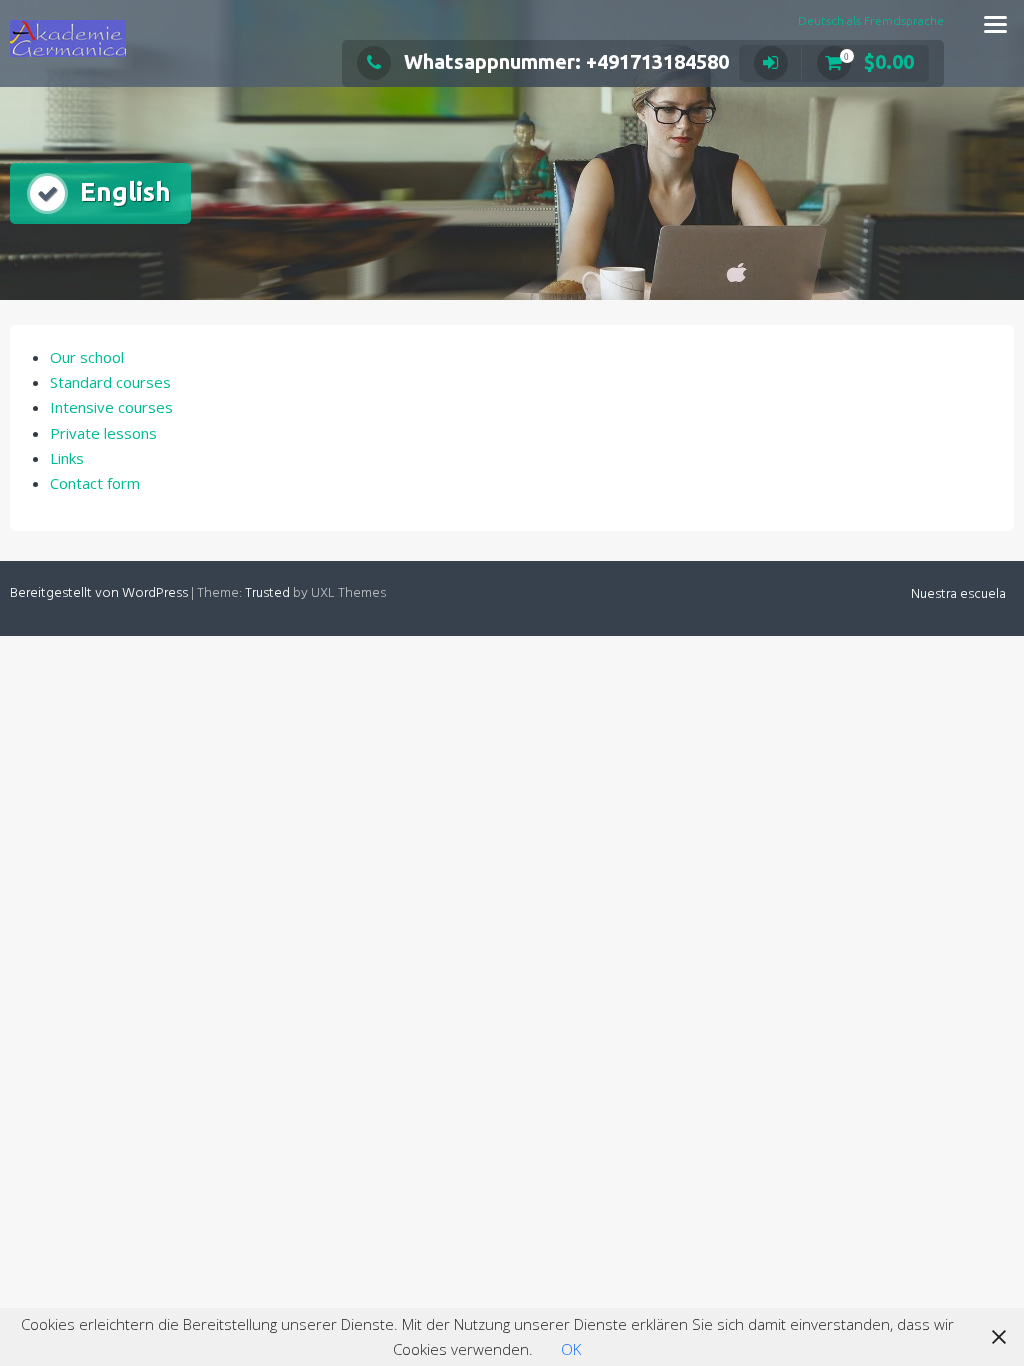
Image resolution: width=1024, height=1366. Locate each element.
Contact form (95, 483)
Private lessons (103, 433)
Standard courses (110, 382)
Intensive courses (111, 407)
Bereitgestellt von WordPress (99, 593)
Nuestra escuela (958, 594)
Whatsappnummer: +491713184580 (566, 61)
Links (67, 458)
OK (571, 1349)
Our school (87, 357)
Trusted (267, 593)
